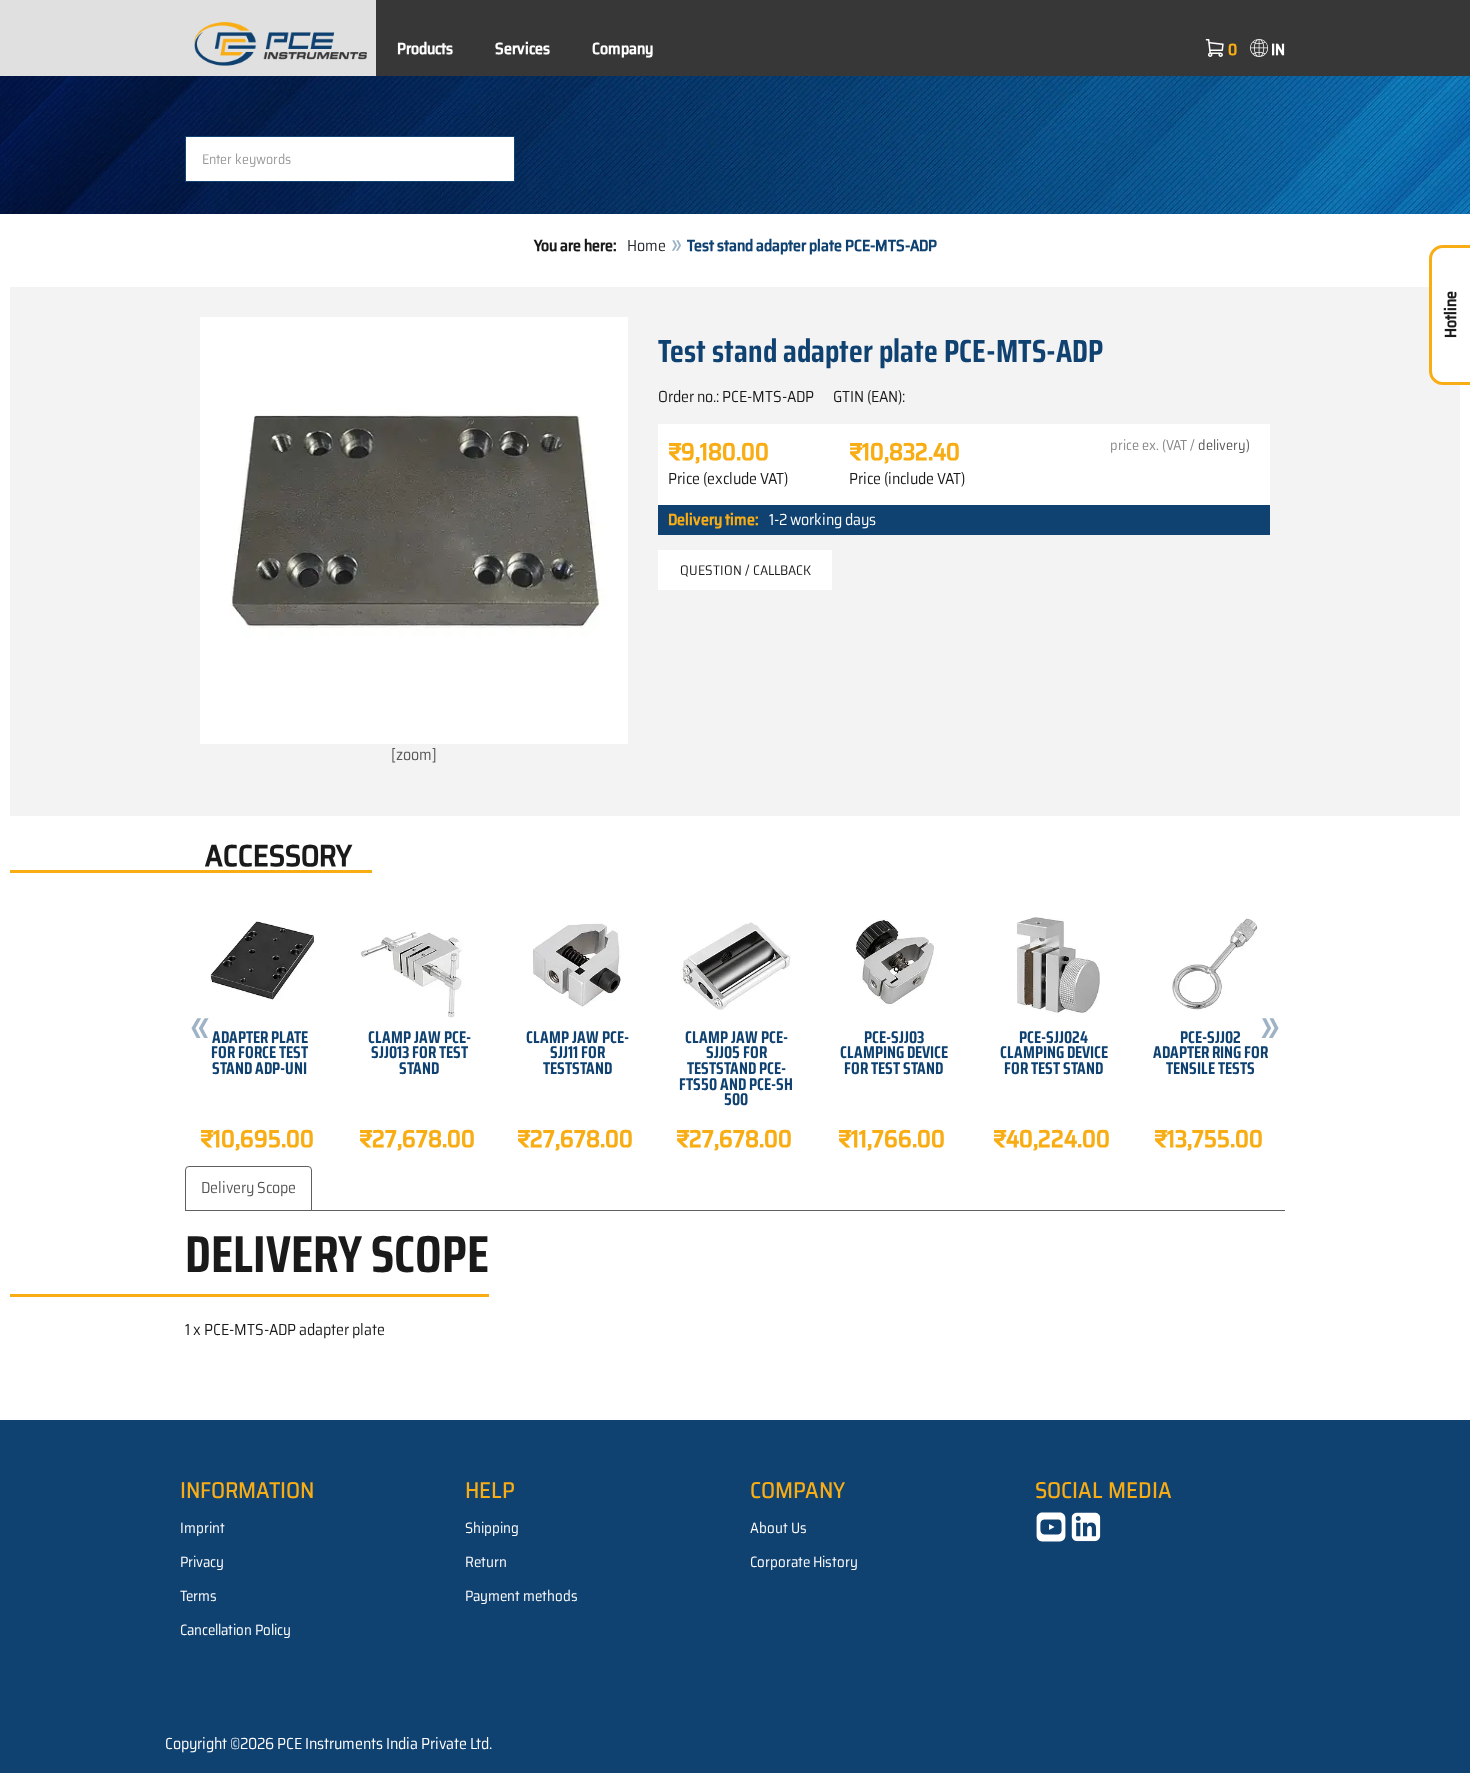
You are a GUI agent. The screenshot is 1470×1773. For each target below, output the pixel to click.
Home (646, 245)
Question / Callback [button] (745, 570)
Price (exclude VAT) (728, 479)
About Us (778, 1528)
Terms (198, 1596)
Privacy (202, 1562)
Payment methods (521, 1596)
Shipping (492, 1528)
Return (486, 1562)
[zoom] (414, 754)
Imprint (202, 1528)
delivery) (1224, 445)
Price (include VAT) (907, 479)
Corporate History (804, 1562)
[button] (200, 1031)
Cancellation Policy (235, 1630)
